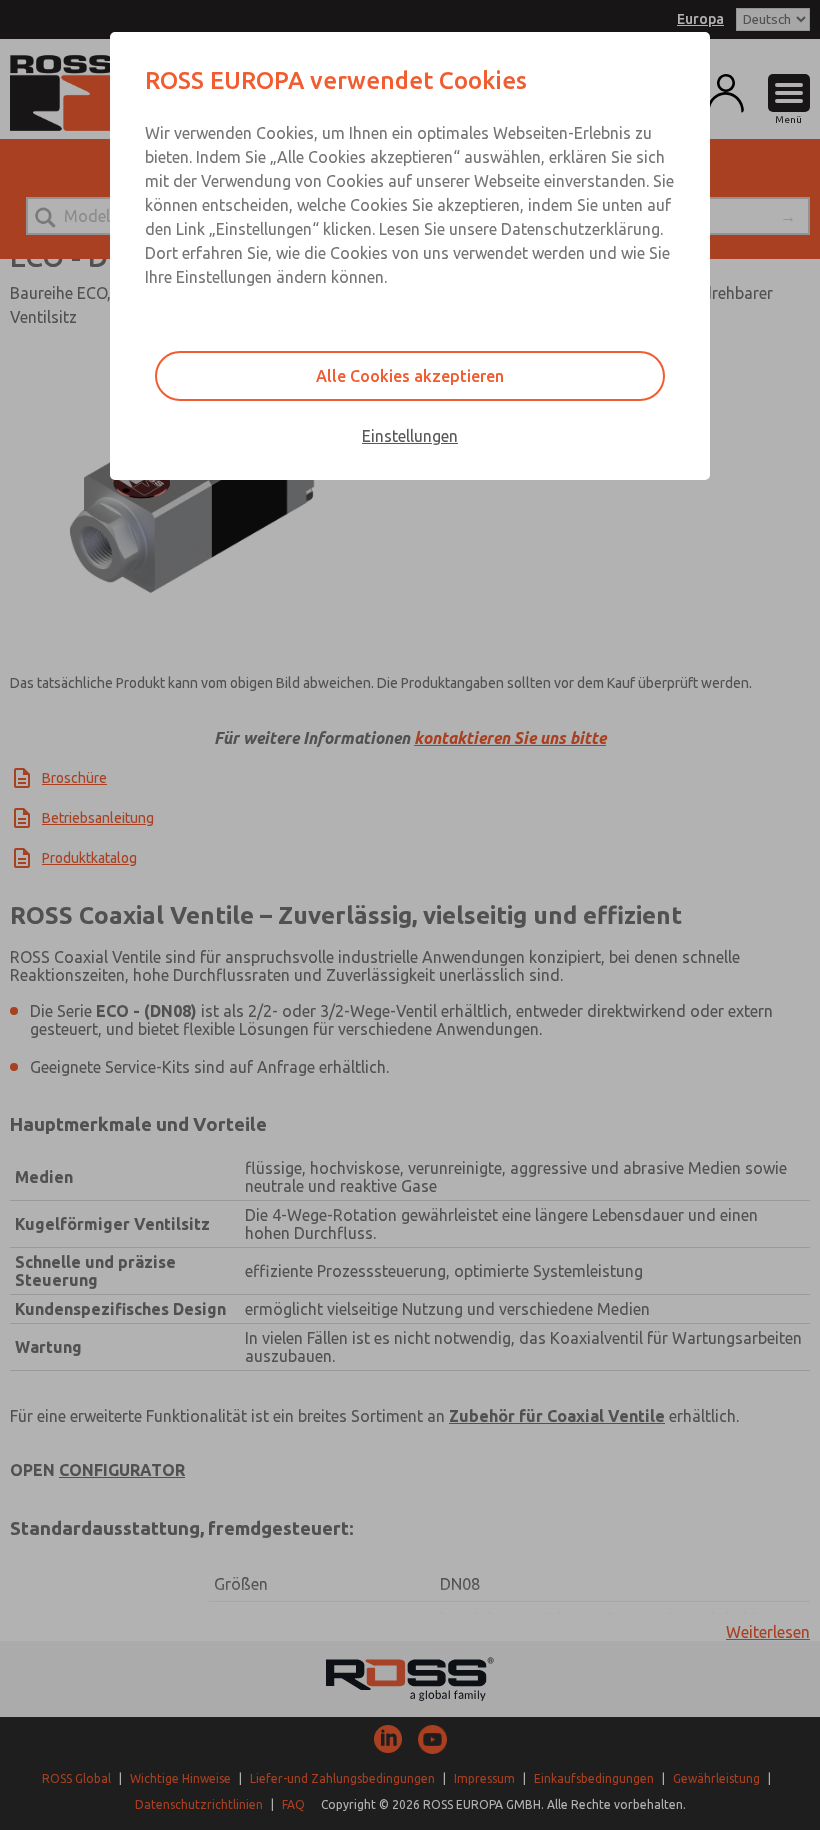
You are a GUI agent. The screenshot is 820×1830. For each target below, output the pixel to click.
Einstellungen (410, 436)
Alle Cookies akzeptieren (410, 376)
